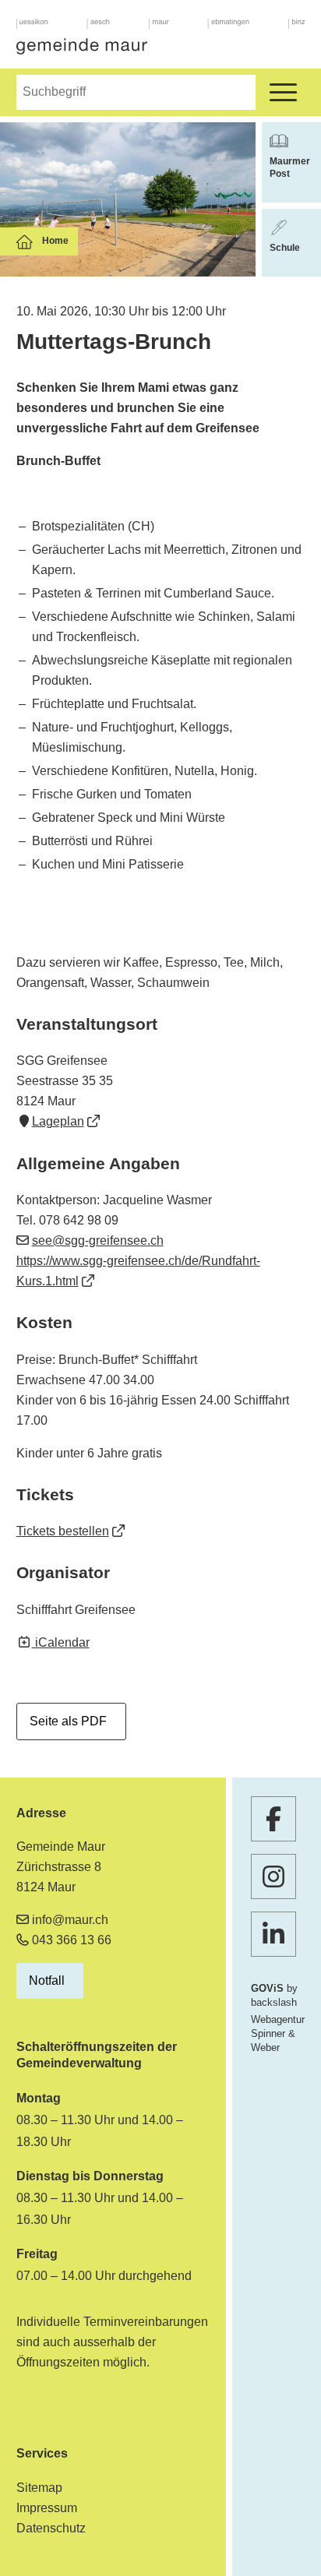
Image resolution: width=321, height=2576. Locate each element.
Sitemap (39, 2488)
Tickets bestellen (63, 1531)
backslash (274, 2002)
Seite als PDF (68, 1721)
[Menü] (283, 92)
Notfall (47, 1980)
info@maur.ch (70, 1920)
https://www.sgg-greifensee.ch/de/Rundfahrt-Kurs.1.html (138, 1271)
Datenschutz (51, 2528)
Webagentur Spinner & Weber (278, 2033)
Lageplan (58, 1121)
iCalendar (61, 1642)
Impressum (47, 2508)
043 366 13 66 (72, 1940)
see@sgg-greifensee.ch (98, 1240)
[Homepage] (161, 37)
